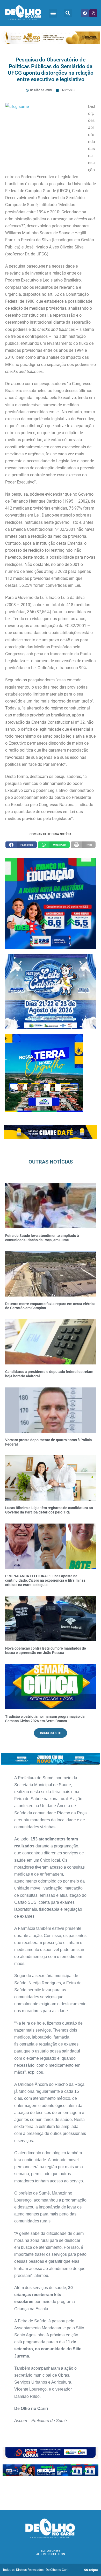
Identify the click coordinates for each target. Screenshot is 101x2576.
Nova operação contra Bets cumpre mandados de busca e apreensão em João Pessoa (46, 1650)
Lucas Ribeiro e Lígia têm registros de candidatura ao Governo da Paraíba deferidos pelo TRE (49, 1510)
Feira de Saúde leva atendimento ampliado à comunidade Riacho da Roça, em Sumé (42, 1238)
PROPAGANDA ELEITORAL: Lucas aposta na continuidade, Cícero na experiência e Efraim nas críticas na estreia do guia (45, 1580)
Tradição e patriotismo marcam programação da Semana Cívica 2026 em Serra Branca (45, 1719)
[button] (53, 13)
